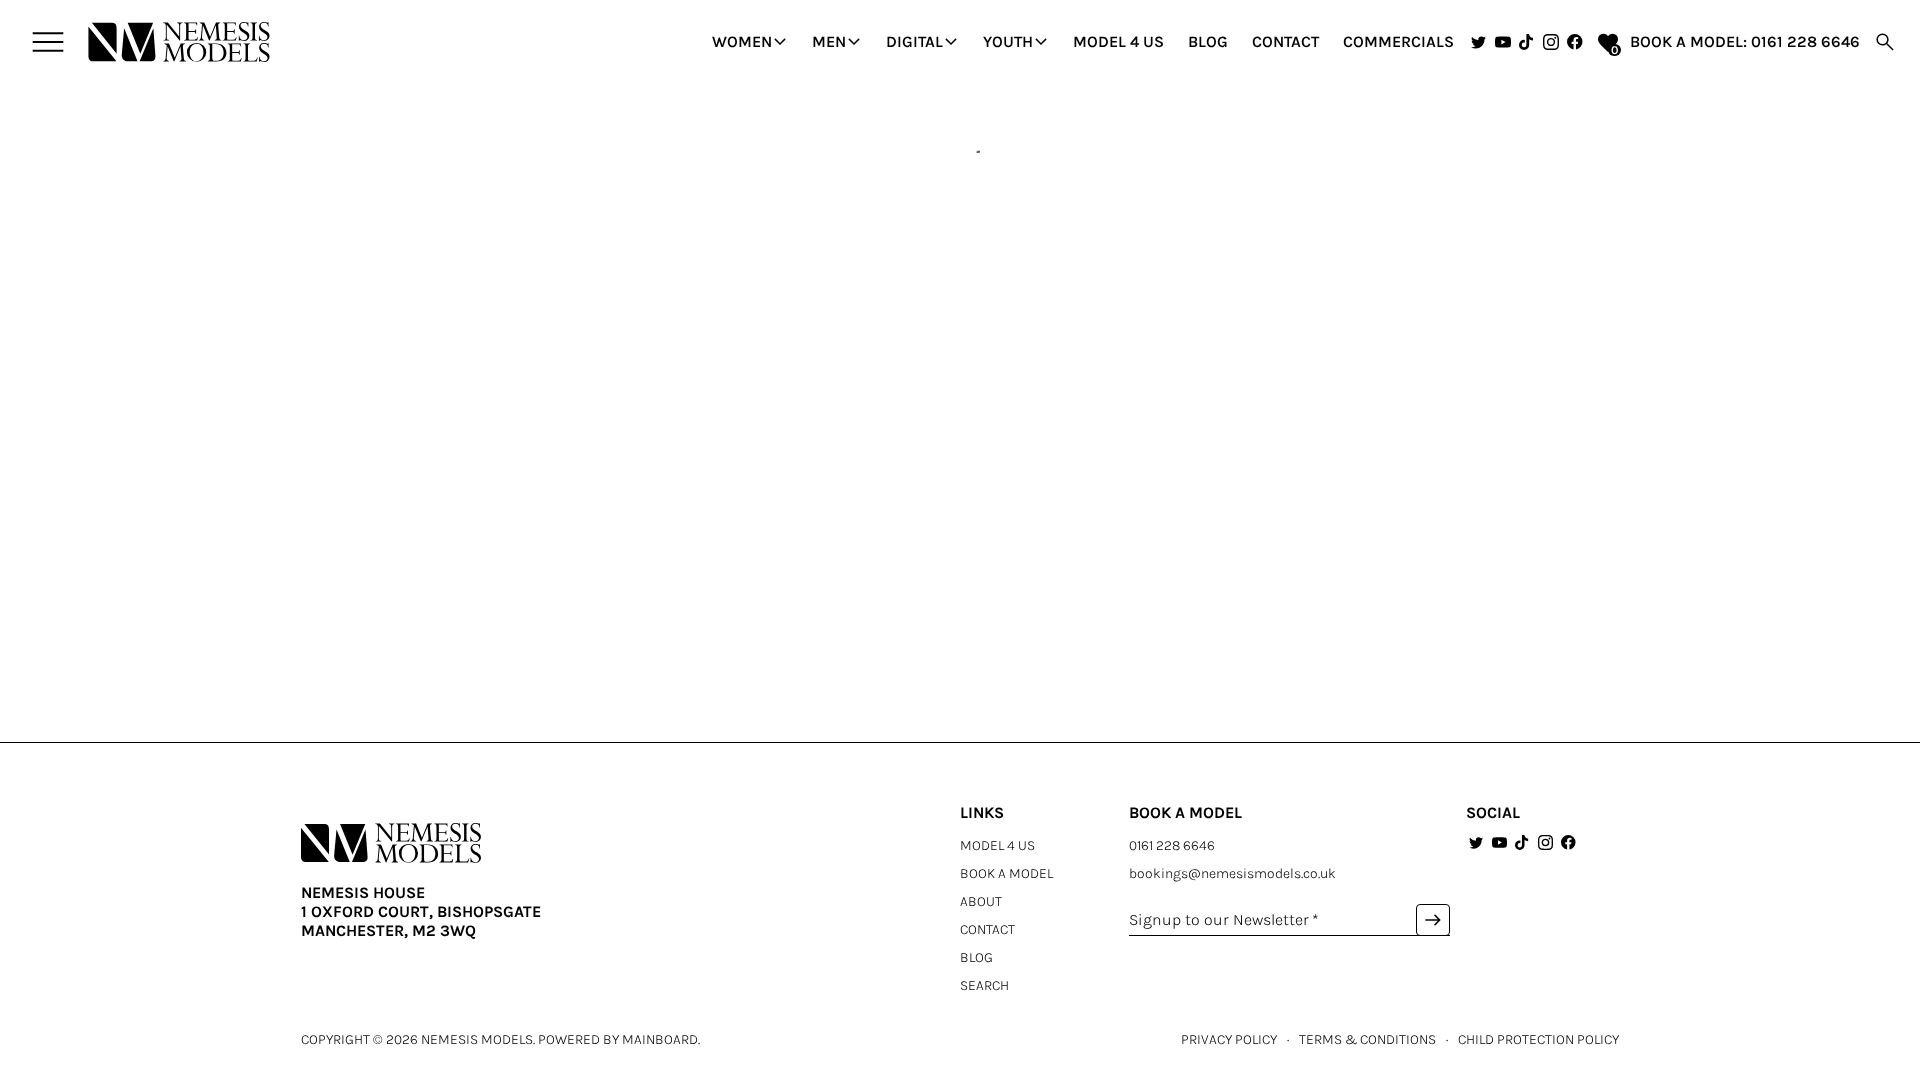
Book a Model (1006, 873)
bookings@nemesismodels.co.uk (1232, 873)
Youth (1018, 42)
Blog (1208, 41)
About (981, 901)
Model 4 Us (1118, 41)
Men (839, 42)
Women (752, 42)
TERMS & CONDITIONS (1367, 1039)
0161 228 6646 (1805, 41)
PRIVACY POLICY (1229, 1039)
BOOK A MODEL (1686, 41)
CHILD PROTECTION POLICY (1538, 1039)
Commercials (1398, 41)
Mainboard (660, 1039)
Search (984, 985)
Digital (924, 42)
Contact (1285, 41)
